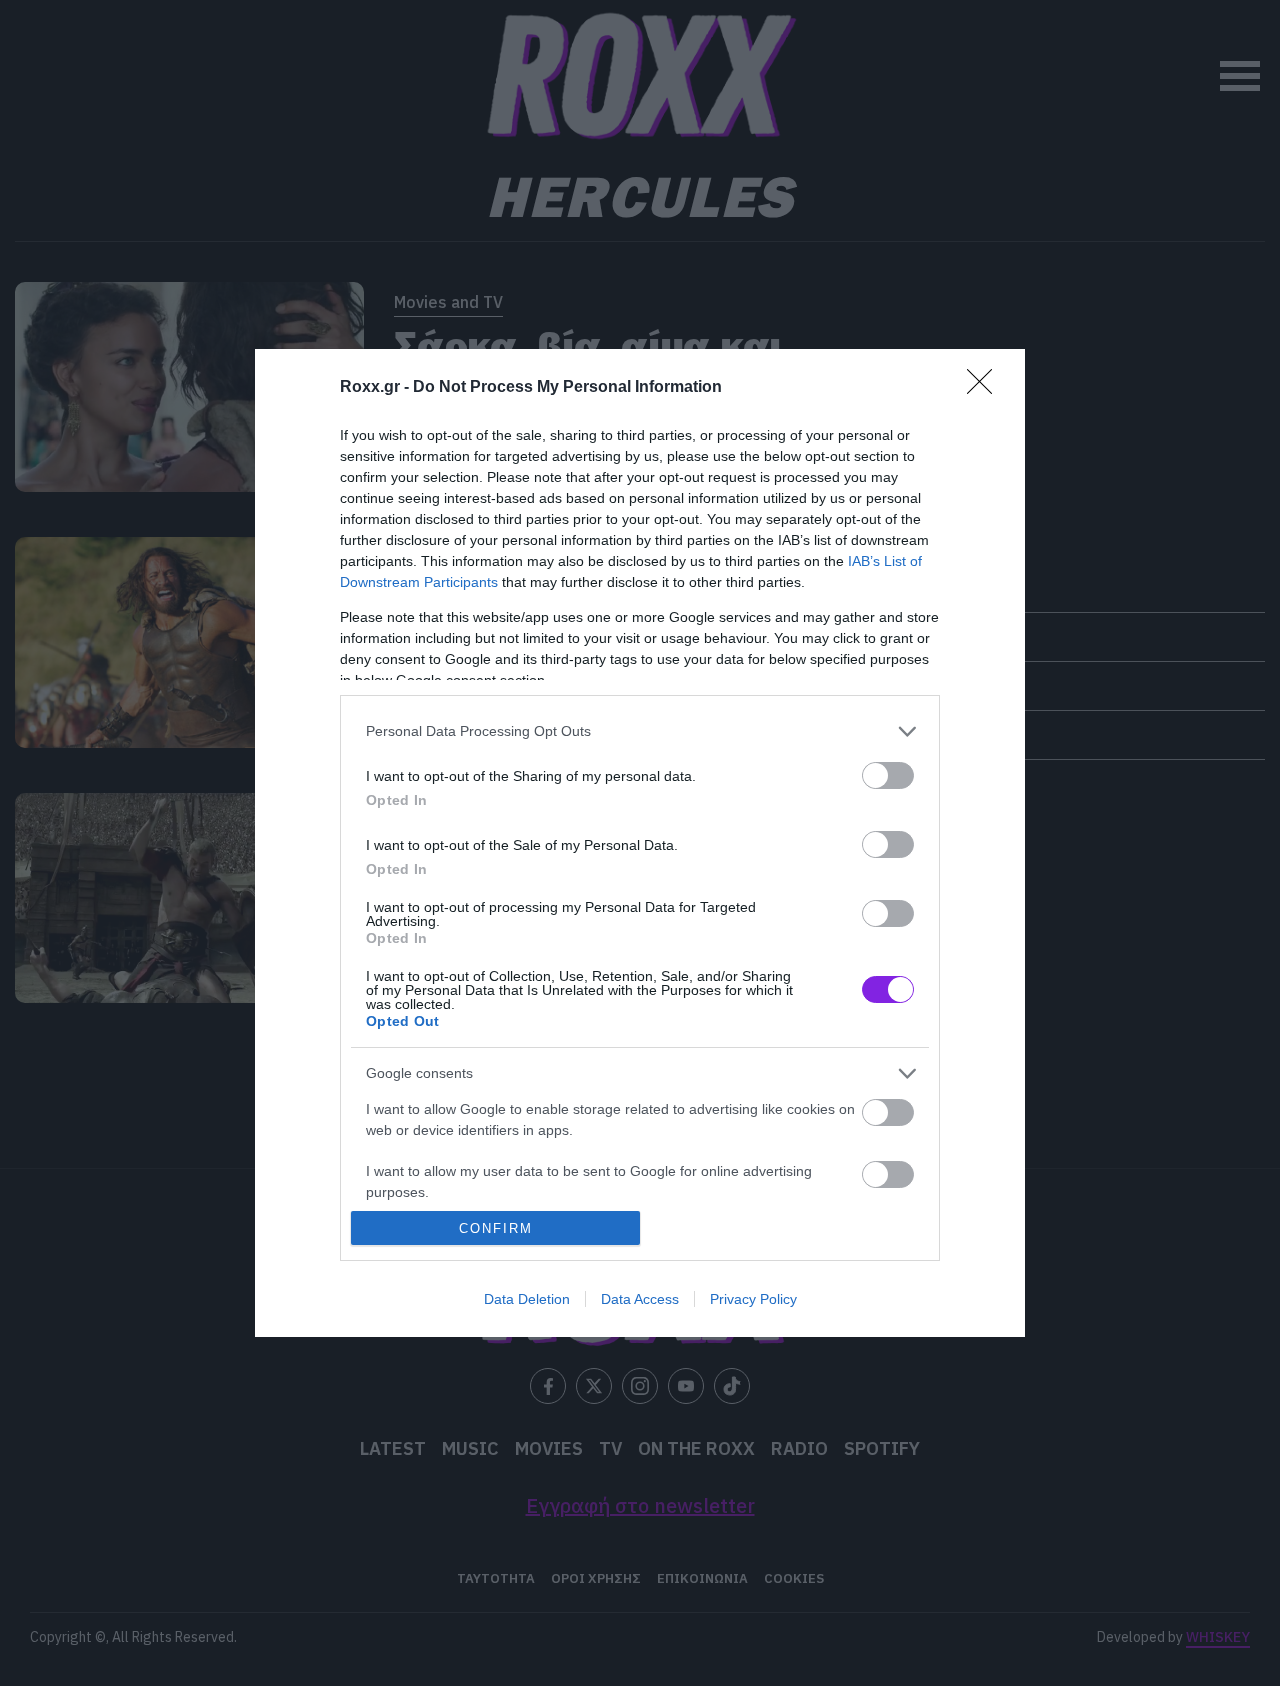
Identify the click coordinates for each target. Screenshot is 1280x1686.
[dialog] (640, 843)
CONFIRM (496, 1228)
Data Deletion (527, 1299)
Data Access (640, 1299)
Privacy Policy (753, 1299)
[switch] (888, 775)
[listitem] (640, 731)
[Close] (986, 388)
